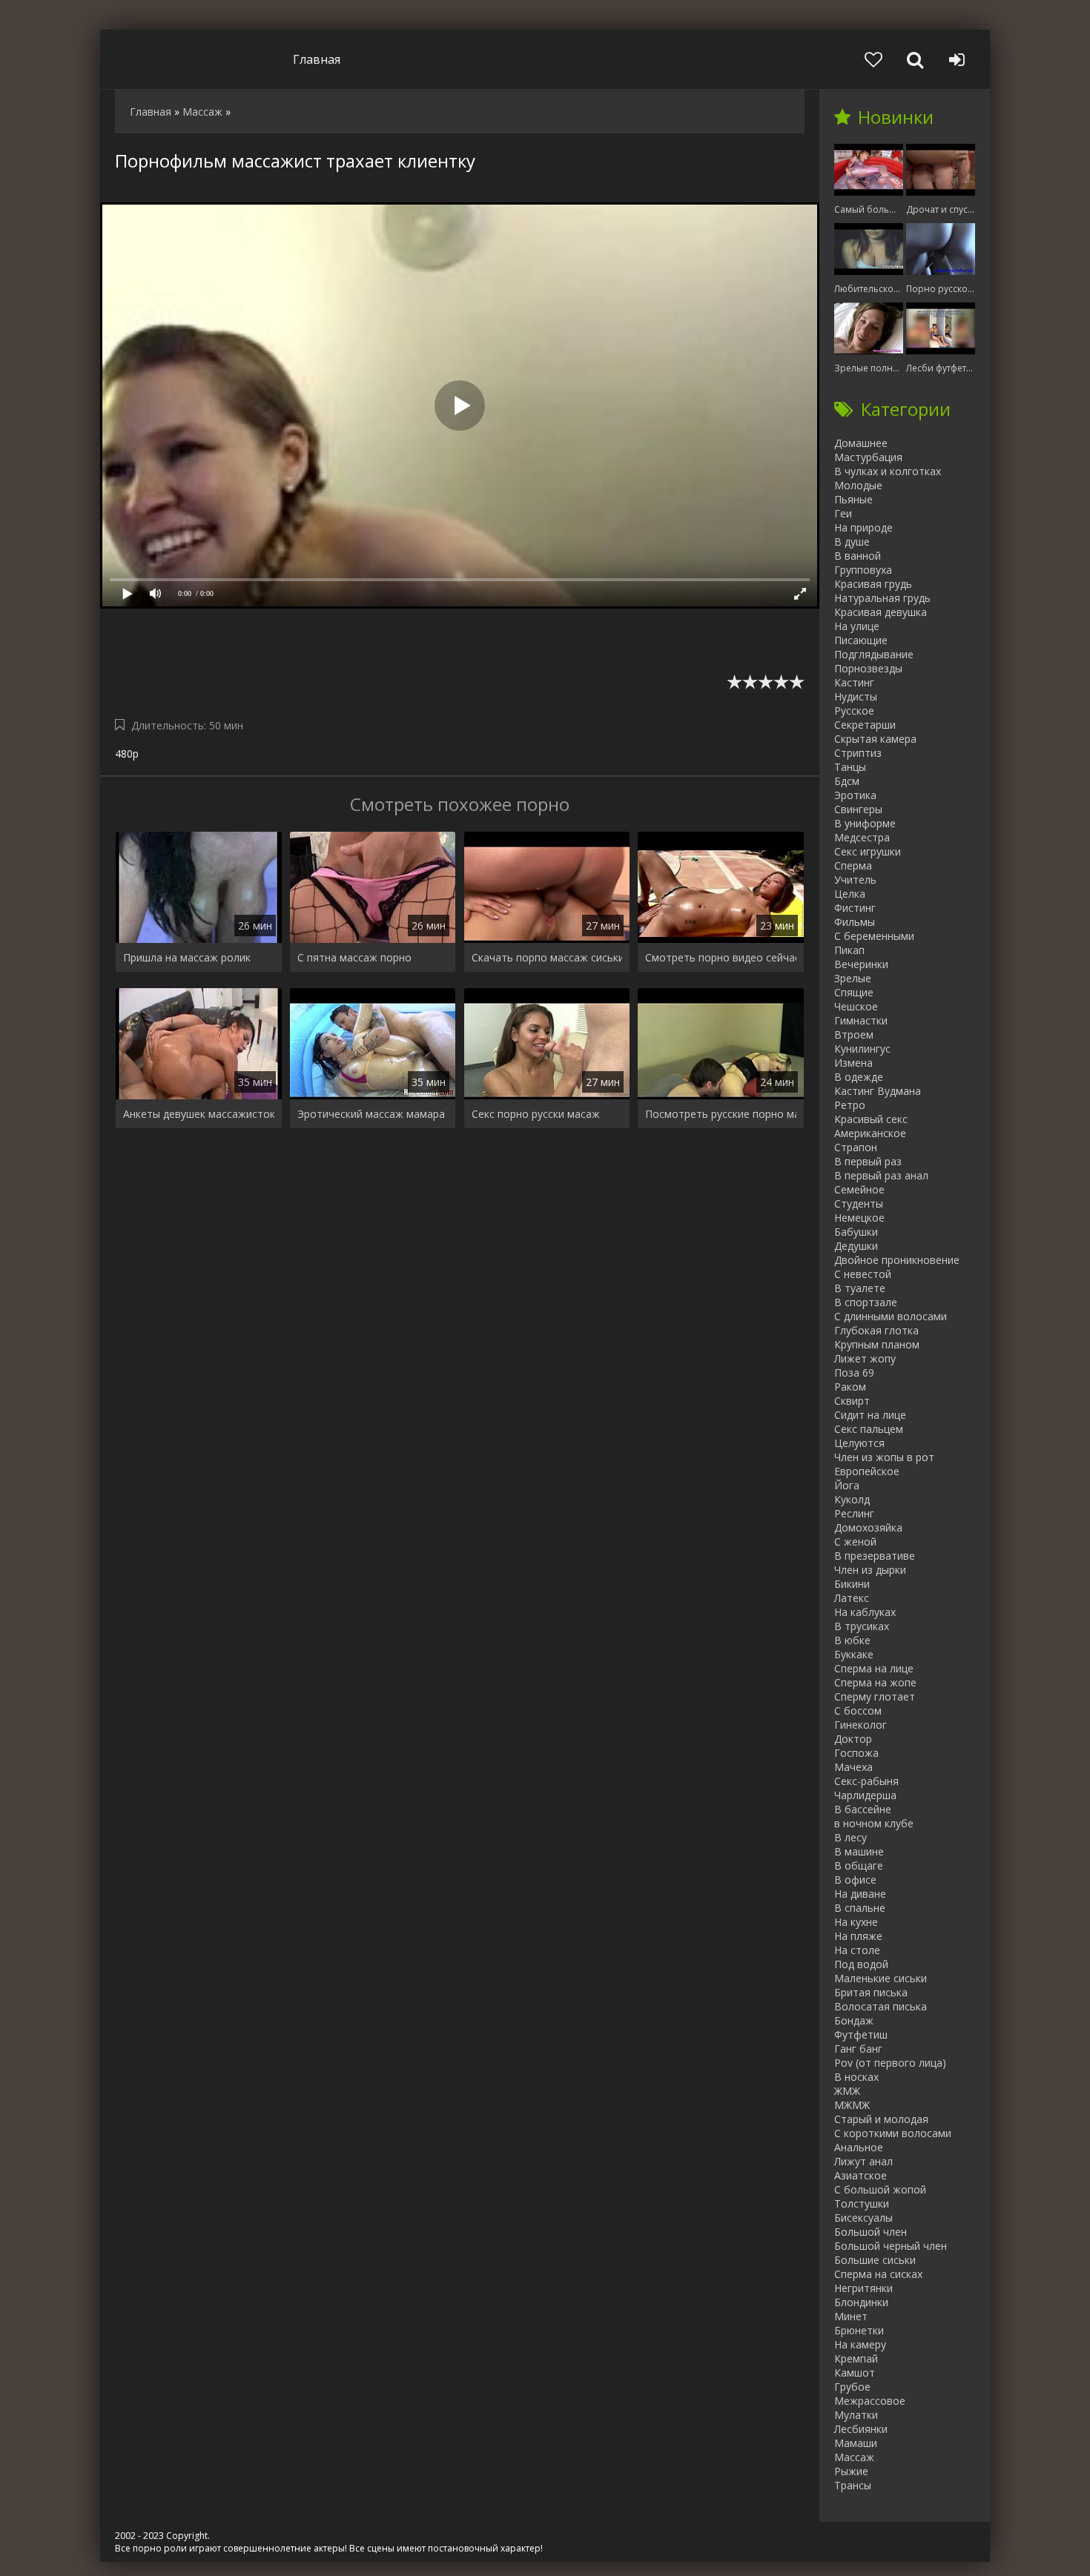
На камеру (860, 2344)
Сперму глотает (875, 1696)
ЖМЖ (847, 2091)
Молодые (858, 485)
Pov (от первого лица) (890, 2063)
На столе (857, 1950)
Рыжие (851, 2471)
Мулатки (856, 2415)
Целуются (859, 1443)
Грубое (852, 2387)
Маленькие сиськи (881, 1978)
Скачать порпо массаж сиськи (547, 957)
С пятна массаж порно (354, 957)
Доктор (853, 1739)
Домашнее (861, 443)
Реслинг (854, 1513)
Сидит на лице (870, 1415)
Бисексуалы (863, 2218)
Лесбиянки (861, 2429)
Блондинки (861, 2302)
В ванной (858, 556)
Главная (317, 59)
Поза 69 (854, 1373)
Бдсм (847, 781)
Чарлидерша (865, 1795)
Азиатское (861, 2175)
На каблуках (865, 1612)
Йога (847, 1485)
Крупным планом (877, 1344)
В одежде (859, 1077)
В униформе (865, 823)
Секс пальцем (869, 1429)
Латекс (852, 1598)
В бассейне (863, 1809)
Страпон (856, 1147)
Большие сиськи (875, 2260)
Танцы (850, 767)
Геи (843, 513)
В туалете (860, 1288)
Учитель (855, 880)
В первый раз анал (881, 1175)
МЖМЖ (852, 2105)
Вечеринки (861, 964)
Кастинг (854, 682)
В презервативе (875, 1556)
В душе (852, 542)
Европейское (867, 1471)
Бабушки (856, 1232)
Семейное (859, 1189)
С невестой (863, 1274)
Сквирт (852, 1401)
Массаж (854, 2457)
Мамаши (856, 2443)
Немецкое (859, 1218)
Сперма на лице (874, 1668)
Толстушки (862, 2203)
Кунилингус (862, 1049)
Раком (850, 1387)
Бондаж (854, 2020)
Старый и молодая (881, 2119)
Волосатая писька (881, 2006)
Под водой (861, 1964)
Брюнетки (859, 2330)
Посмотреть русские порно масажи (721, 1114)
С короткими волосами (893, 2133)
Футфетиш (861, 2034)
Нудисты (856, 696)
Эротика (855, 795)
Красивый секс (871, 1119)
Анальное (859, 2147)
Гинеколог (861, 1725)
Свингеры (858, 809)
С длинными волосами (891, 1316)
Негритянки (863, 2288)
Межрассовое (870, 2401)
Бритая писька (871, 1992)
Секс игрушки (868, 851)
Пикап (849, 950)
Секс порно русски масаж (536, 1114)
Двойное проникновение (897, 1260)
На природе (863, 527)
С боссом (858, 1711)
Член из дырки (870, 1570)
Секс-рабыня (866, 1781)
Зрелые (853, 978)
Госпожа (856, 1753)
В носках (856, 2077)
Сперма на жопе (875, 1682)
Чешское (856, 1006)
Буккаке (854, 1654)
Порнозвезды (868, 668)
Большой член (871, 2232)
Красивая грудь (873, 584)
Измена (853, 1063)
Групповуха (863, 570)
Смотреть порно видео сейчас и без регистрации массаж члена (721, 957)
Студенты (859, 1203)
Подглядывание (874, 654)
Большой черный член (891, 2246)
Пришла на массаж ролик (187, 957)
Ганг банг (858, 2049)
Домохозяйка (868, 1527)
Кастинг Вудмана (878, 1091)
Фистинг (855, 908)
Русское (854, 711)
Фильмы (855, 922)
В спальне (860, 1908)
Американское (870, 1133)
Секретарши (865, 725)
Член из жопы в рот (884, 1457)
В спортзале (866, 1302)
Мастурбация (868, 457)
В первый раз (868, 1161)
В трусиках (862, 1626)
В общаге (859, 1865)
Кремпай (856, 2358)
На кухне (856, 1922)
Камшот (855, 2373)
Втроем (854, 1034)
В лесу (850, 1837)
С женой (855, 1542)
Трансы (853, 2485)
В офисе (855, 1880)
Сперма (853, 865)
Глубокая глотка (876, 1330)
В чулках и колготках (888, 471)
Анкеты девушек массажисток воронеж (199, 1114)
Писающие (861, 640)
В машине (859, 1851)
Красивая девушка (881, 612)
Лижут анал (863, 2161)
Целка (850, 894)
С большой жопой (880, 2189)
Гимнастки (861, 1020)
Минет (851, 2316)
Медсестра (862, 837)
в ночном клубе (874, 1823)
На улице (857, 626)
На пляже (858, 1936)
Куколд (852, 1499)
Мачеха (853, 1767)
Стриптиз (858, 753)
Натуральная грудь (882, 598)
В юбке (852, 1640)
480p (127, 754)
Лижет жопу (865, 1358)
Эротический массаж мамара (371, 1114)
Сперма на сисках (878, 2274)
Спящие (854, 992)
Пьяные (853, 499)
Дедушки (856, 1246)
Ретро (850, 1105)
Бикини (852, 1584)
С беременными (874, 936)
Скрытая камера (875, 739)
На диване (860, 1894)
